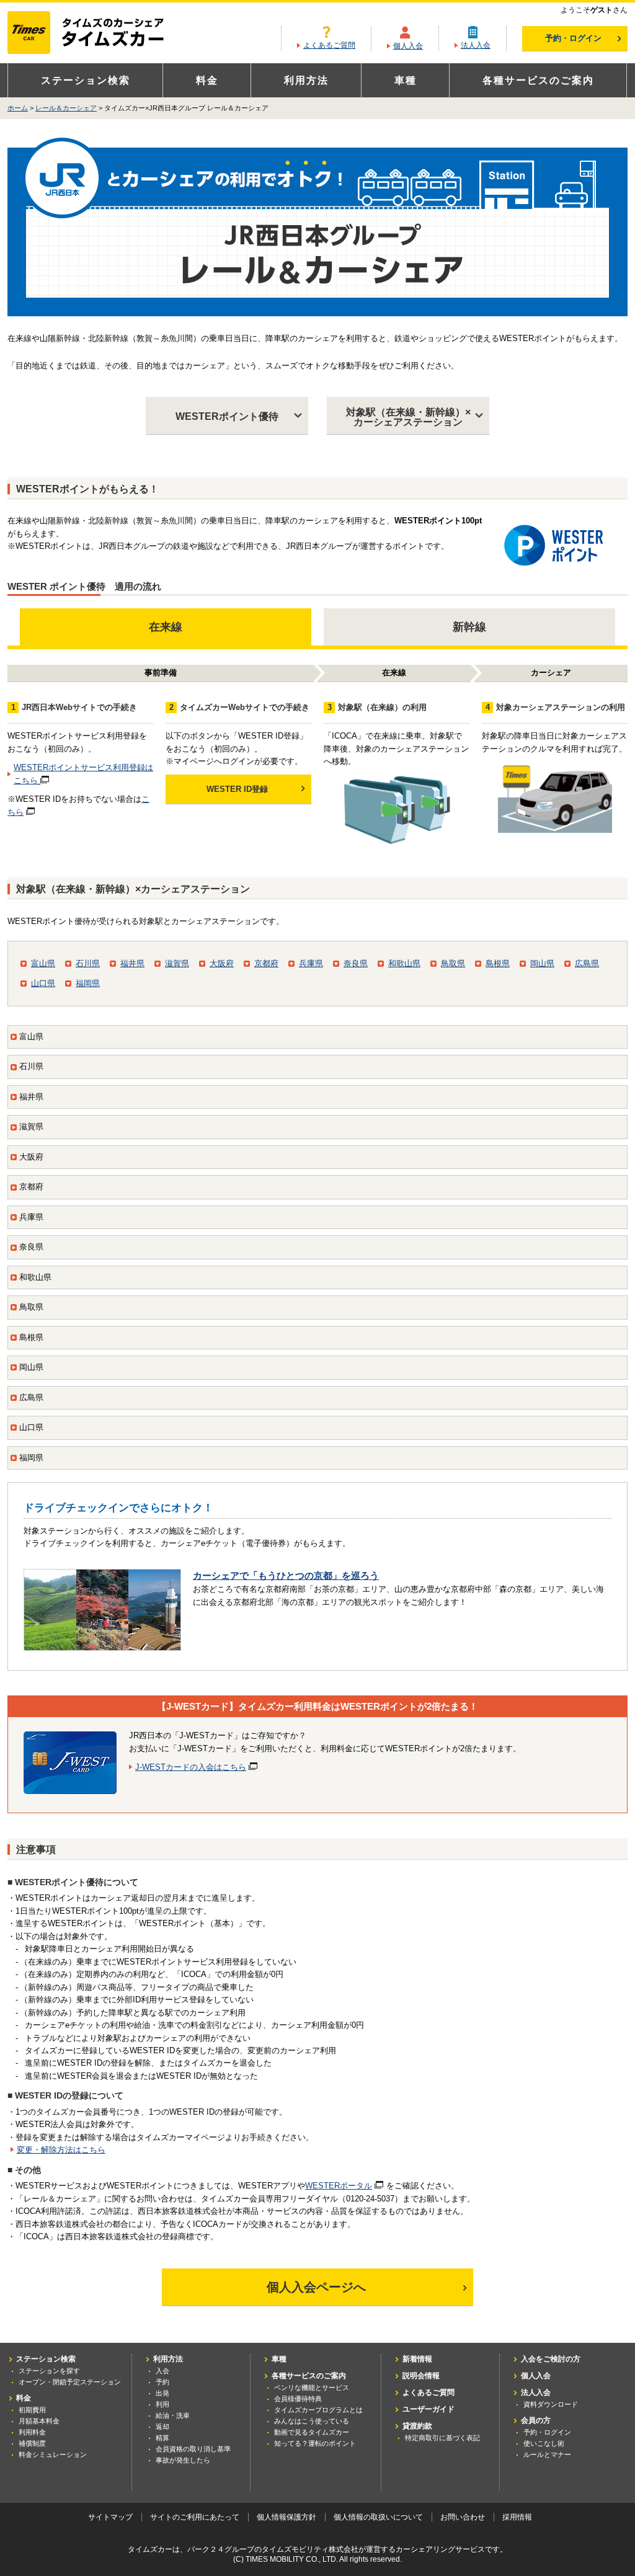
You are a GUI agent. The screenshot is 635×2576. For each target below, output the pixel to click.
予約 (162, 2382)
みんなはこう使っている (312, 2421)
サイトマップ (110, 2517)
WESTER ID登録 (237, 789)
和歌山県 (404, 963)
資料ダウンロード (551, 2404)
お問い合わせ (463, 2517)
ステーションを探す (49, 2371)
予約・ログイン (573, 38)
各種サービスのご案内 (538, 80)
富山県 (43, 963)
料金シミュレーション (53, 2454)
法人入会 (476, 45)
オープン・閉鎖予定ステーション (70, 2382)
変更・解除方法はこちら (61, 2150)
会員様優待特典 (298, 2399)
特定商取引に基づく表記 (442, 2438)
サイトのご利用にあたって (195, 2517)
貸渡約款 (417, 2426)
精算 (162, 2438)
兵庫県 (311, 963)
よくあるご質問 (329, 45)
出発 (162, 2393)
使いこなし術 (544, 2443)
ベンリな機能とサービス (312, 2387)
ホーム (18, 108)
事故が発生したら (183, 2460)
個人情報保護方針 (286, 2517)
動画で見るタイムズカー (312, 2432)
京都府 (266, 963)
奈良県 (356, 963)
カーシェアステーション (408, 417)
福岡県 (88, 983)
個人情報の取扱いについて (378, 2517)
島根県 (498, 963)
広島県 (587, 963)
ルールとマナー (547, 2454)
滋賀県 (177, 963)
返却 (162, 2427)
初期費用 (32, 2410)
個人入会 (408, 46)
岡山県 (542, 963)
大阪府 (222, 963)
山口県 (43, 983)
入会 (162, 2371)
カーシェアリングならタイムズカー (96, 33)
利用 (162, 2404)
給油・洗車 (173, 2415)
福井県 (132, 963)
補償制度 (32, 2443)
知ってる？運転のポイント (315, 2443)
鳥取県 (453, 963)
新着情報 (417, 2359)
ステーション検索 (86, 80)
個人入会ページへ (316, 2287)
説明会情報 (421, 2376)
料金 (207, 80)
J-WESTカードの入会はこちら (191, 1767)
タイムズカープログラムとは (318, 2410)
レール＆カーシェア (66, 108)
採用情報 (517, 2517)
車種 (406, 80)
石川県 (88, 963)
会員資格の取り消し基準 (193, 2449)
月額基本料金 (39, 2421)
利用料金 (32, 2432)
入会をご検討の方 (551, 2359)
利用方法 (306, 80)
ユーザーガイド (429, 2409)
